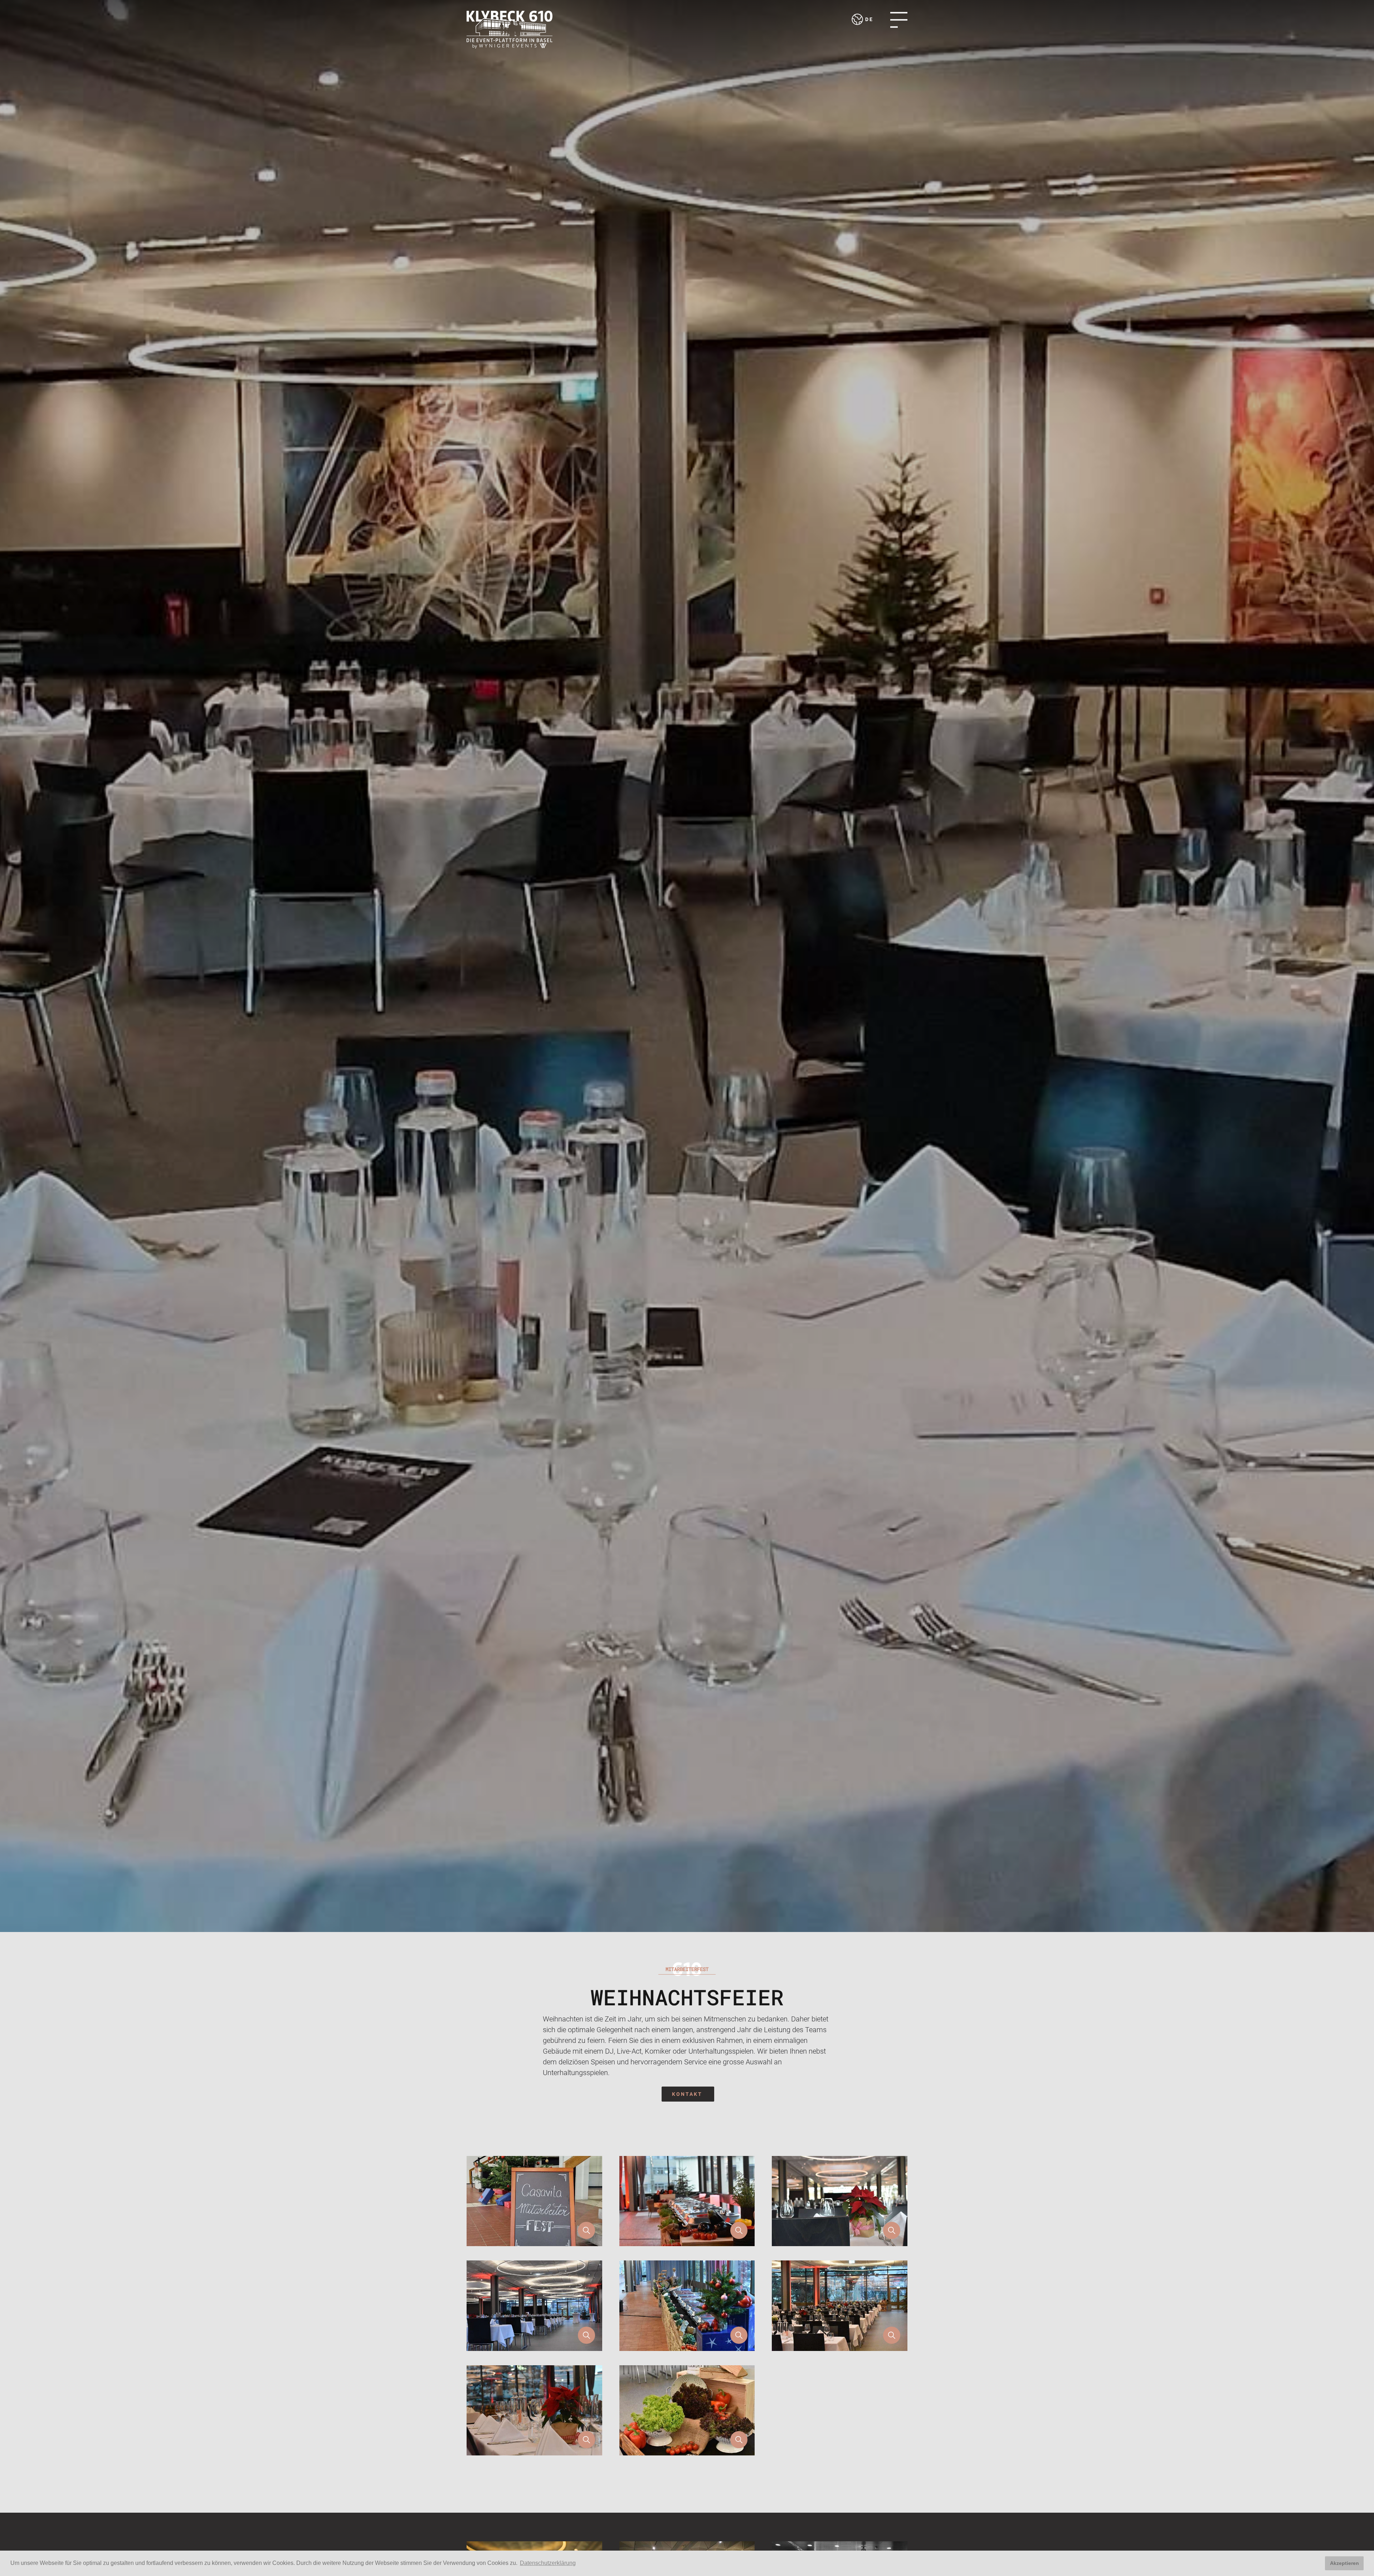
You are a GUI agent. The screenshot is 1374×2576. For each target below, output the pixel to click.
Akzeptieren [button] (1344, 2563)
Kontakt (687, 2094)
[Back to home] (510, 30)
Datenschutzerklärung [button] (548, 2563)
